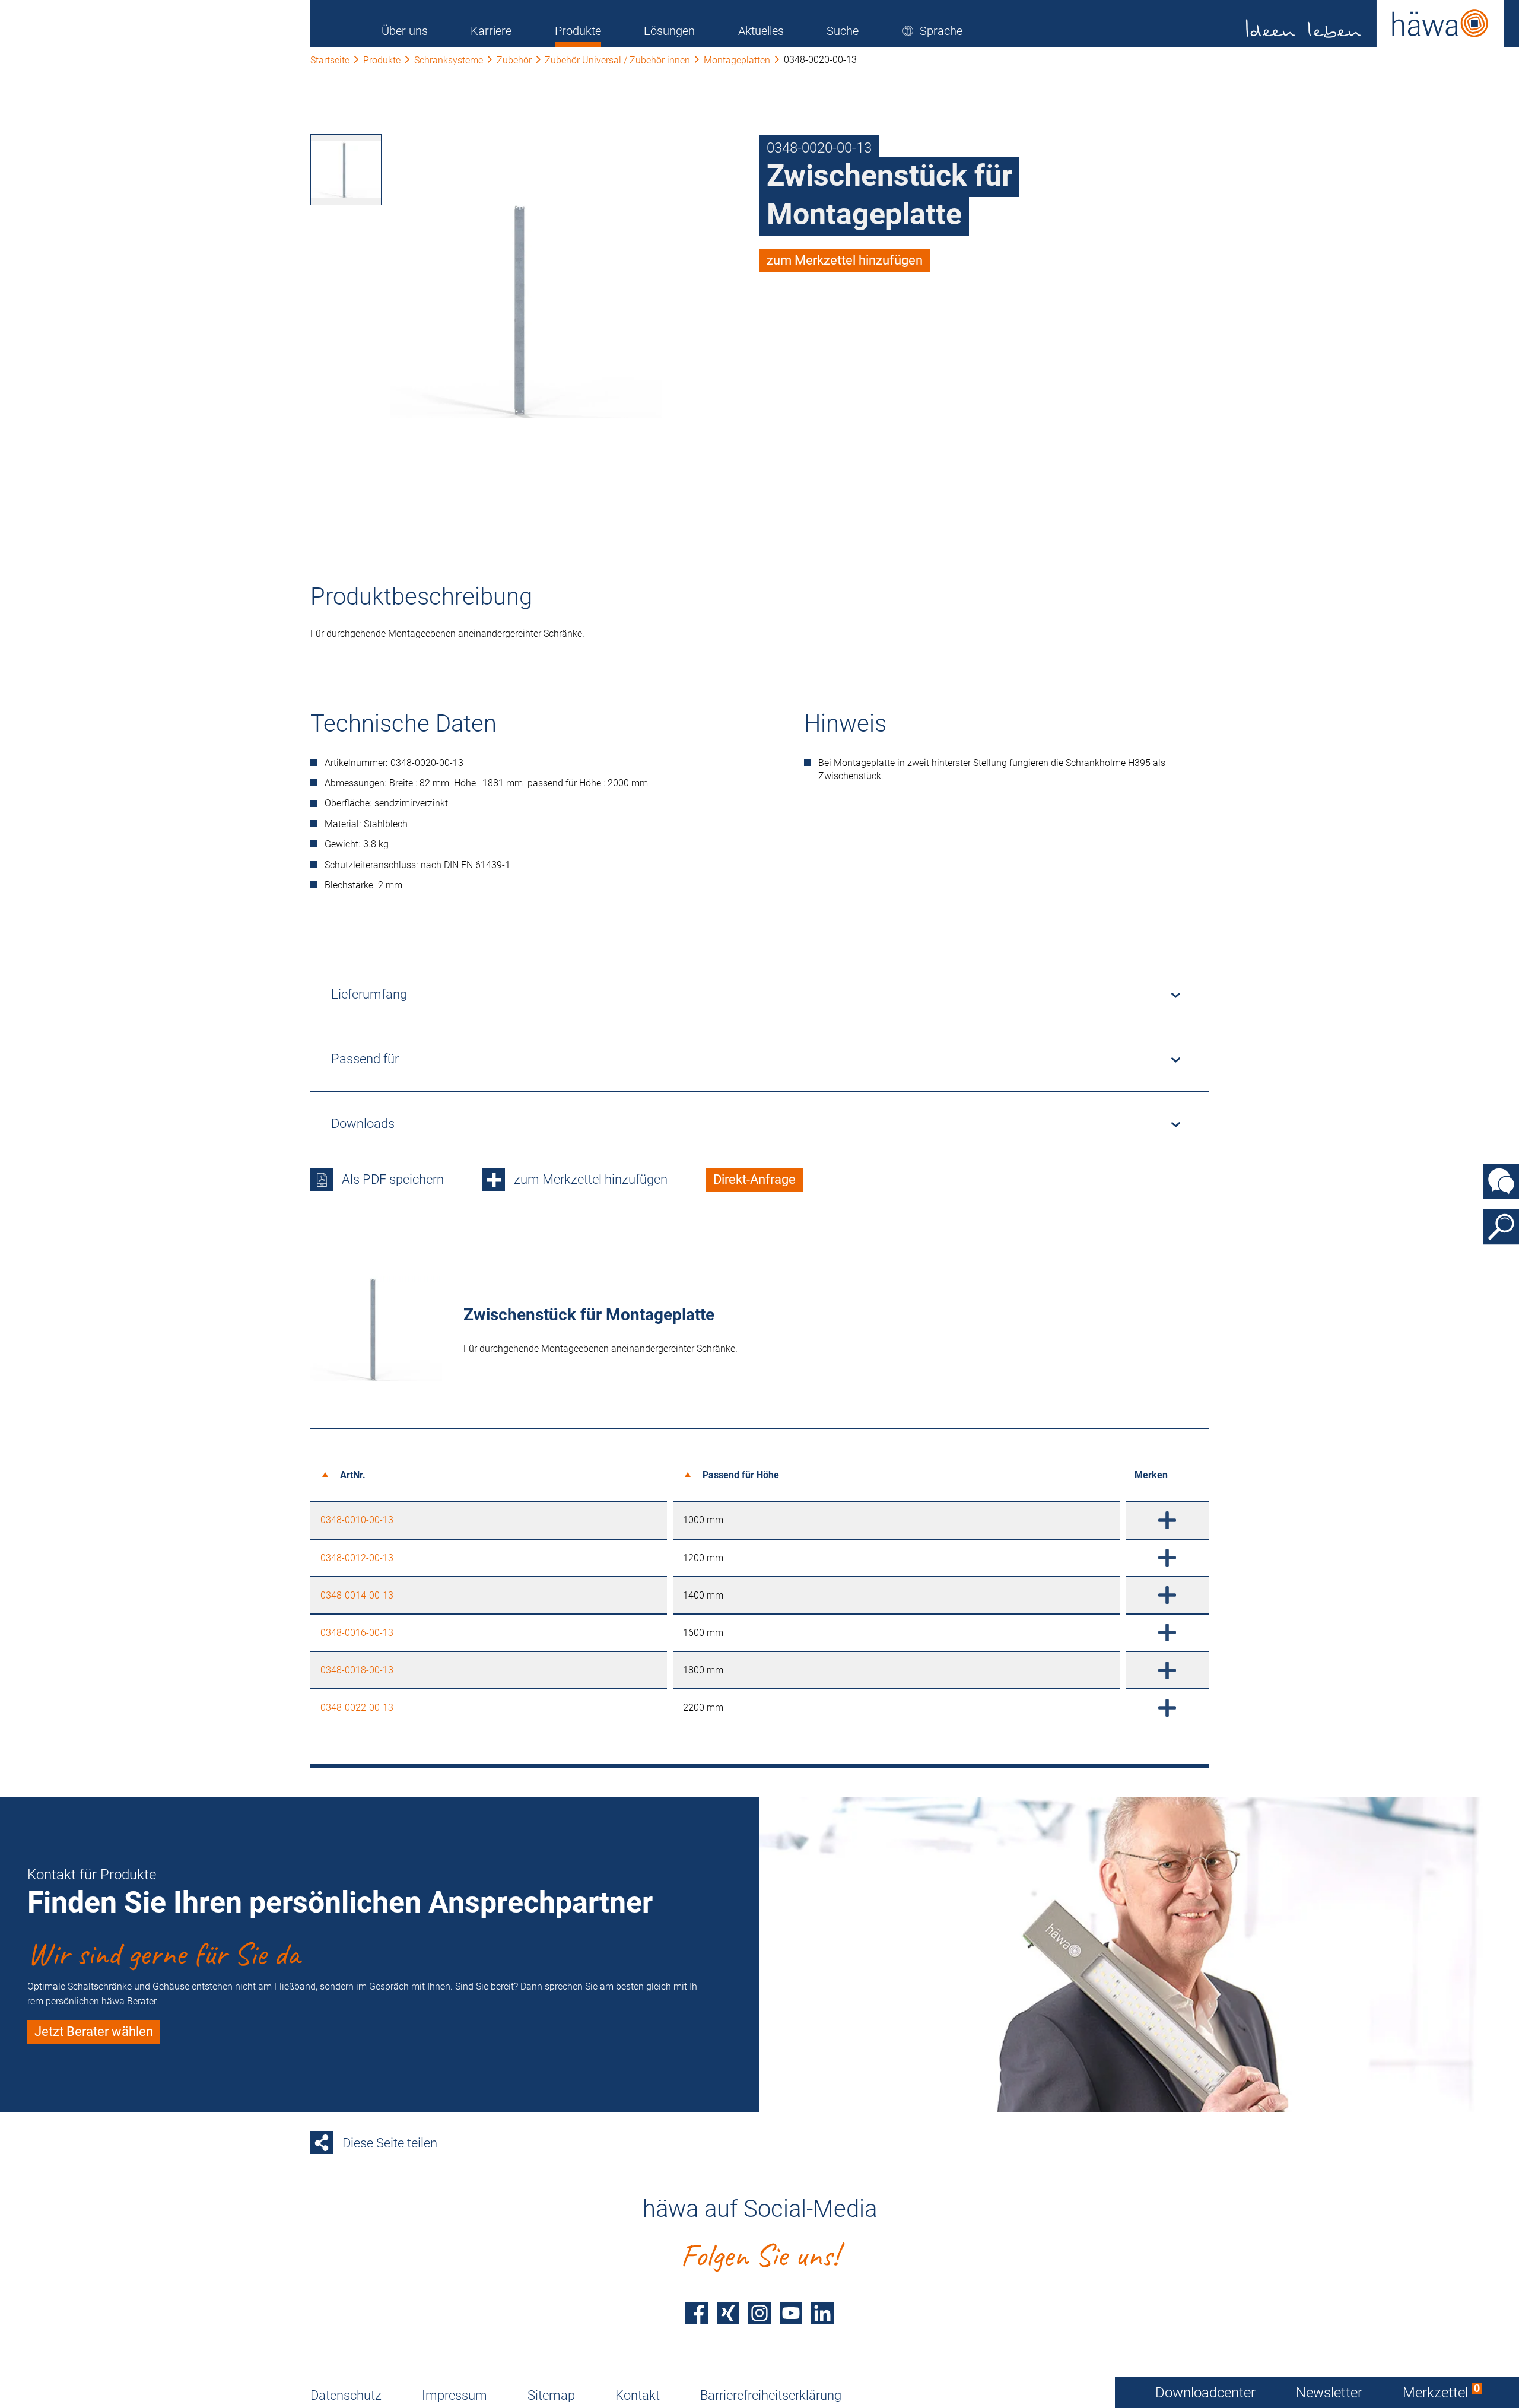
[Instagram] (759, 2313)
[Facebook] (697, 2313)
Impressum (455, 2395)
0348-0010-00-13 (357, 1520)
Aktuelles (761, 31)
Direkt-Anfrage (754, 1179)
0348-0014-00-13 (357, 1595)
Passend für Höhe (741, 1475)
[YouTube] (791, 2313)
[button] (932, 31)
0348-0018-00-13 (357, 1670)
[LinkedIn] (822, 2313)
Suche (843, 31)
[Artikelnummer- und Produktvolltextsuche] (1501, 1227)
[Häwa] (1375, 24)
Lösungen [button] (669, 31)
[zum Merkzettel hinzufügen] (1167, 1520)
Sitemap (551, 2395)
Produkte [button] (578, 31)
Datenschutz (346, 2395)
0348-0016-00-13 (357, 1633)
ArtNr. (353, 1475)
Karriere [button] (491, 31)
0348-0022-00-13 (357, 1707)
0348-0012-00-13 (357, 1558)
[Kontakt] (1501, 1181)
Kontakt (638, 2395)
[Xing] (728, 2313)
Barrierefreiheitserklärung (771, 2395)
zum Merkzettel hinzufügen (845, 260)
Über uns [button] (405, 31)
